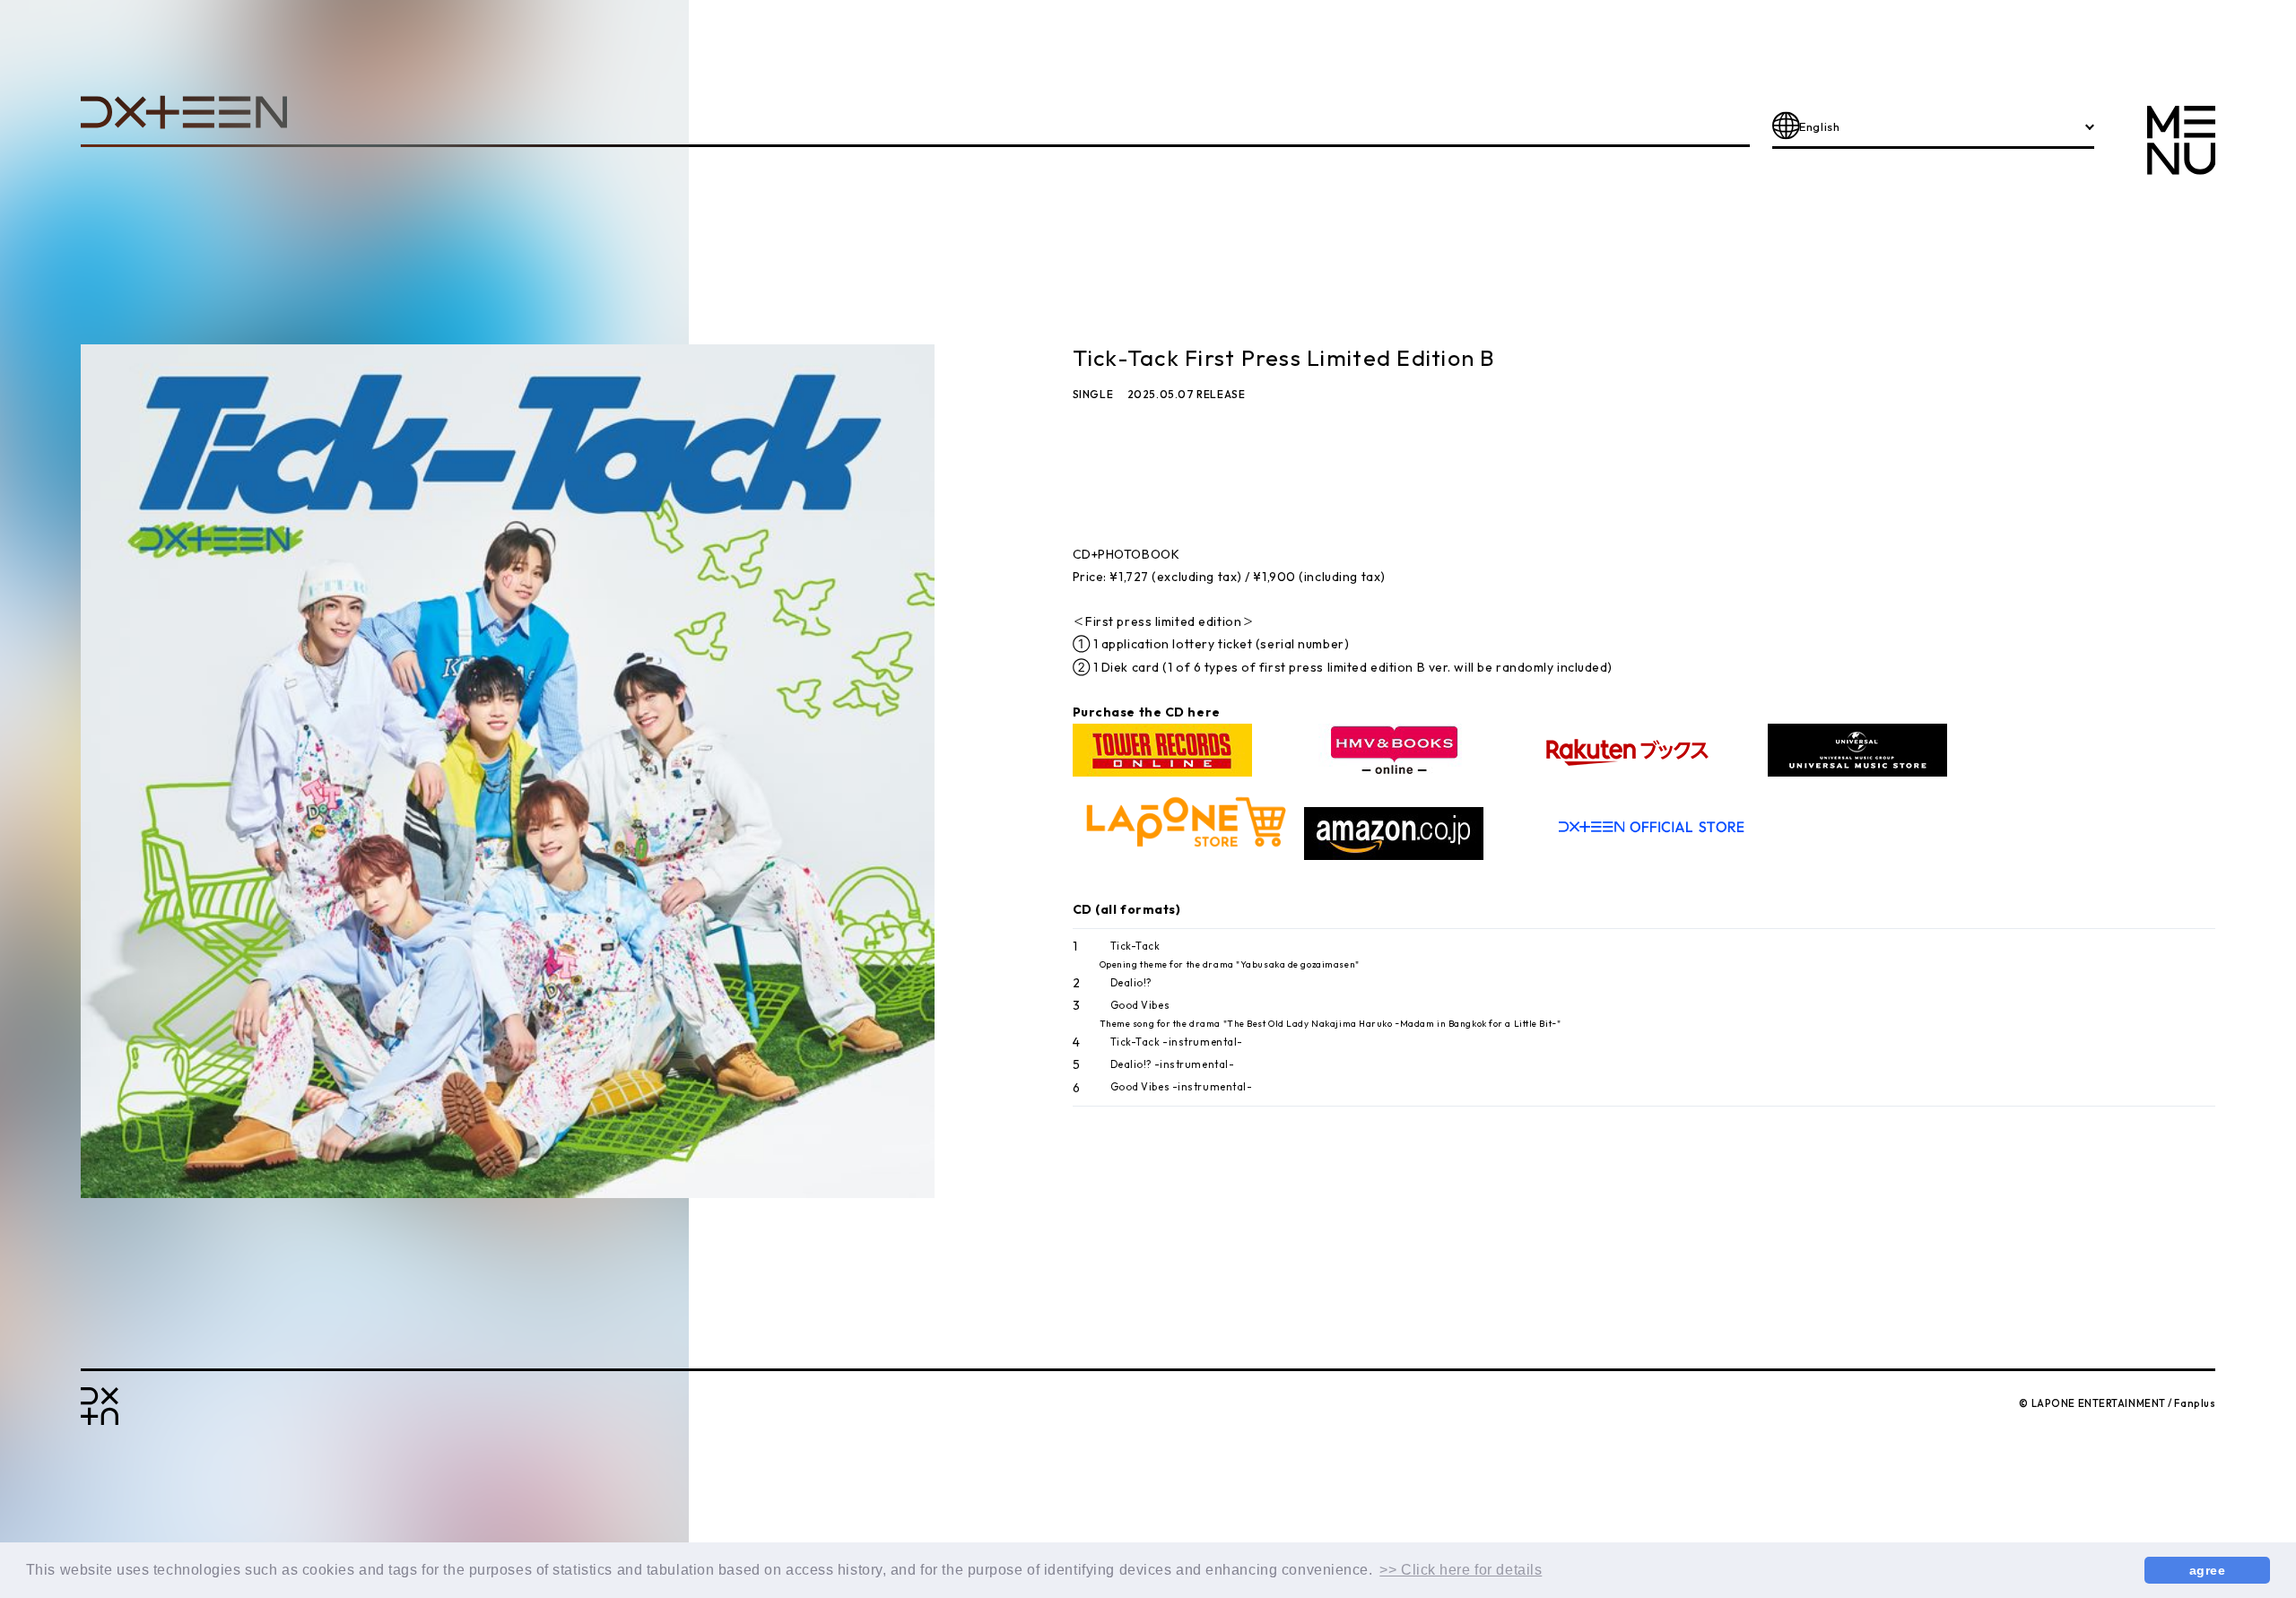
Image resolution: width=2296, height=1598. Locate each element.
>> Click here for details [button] (1461, 1570)
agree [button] (2208, 1570)
